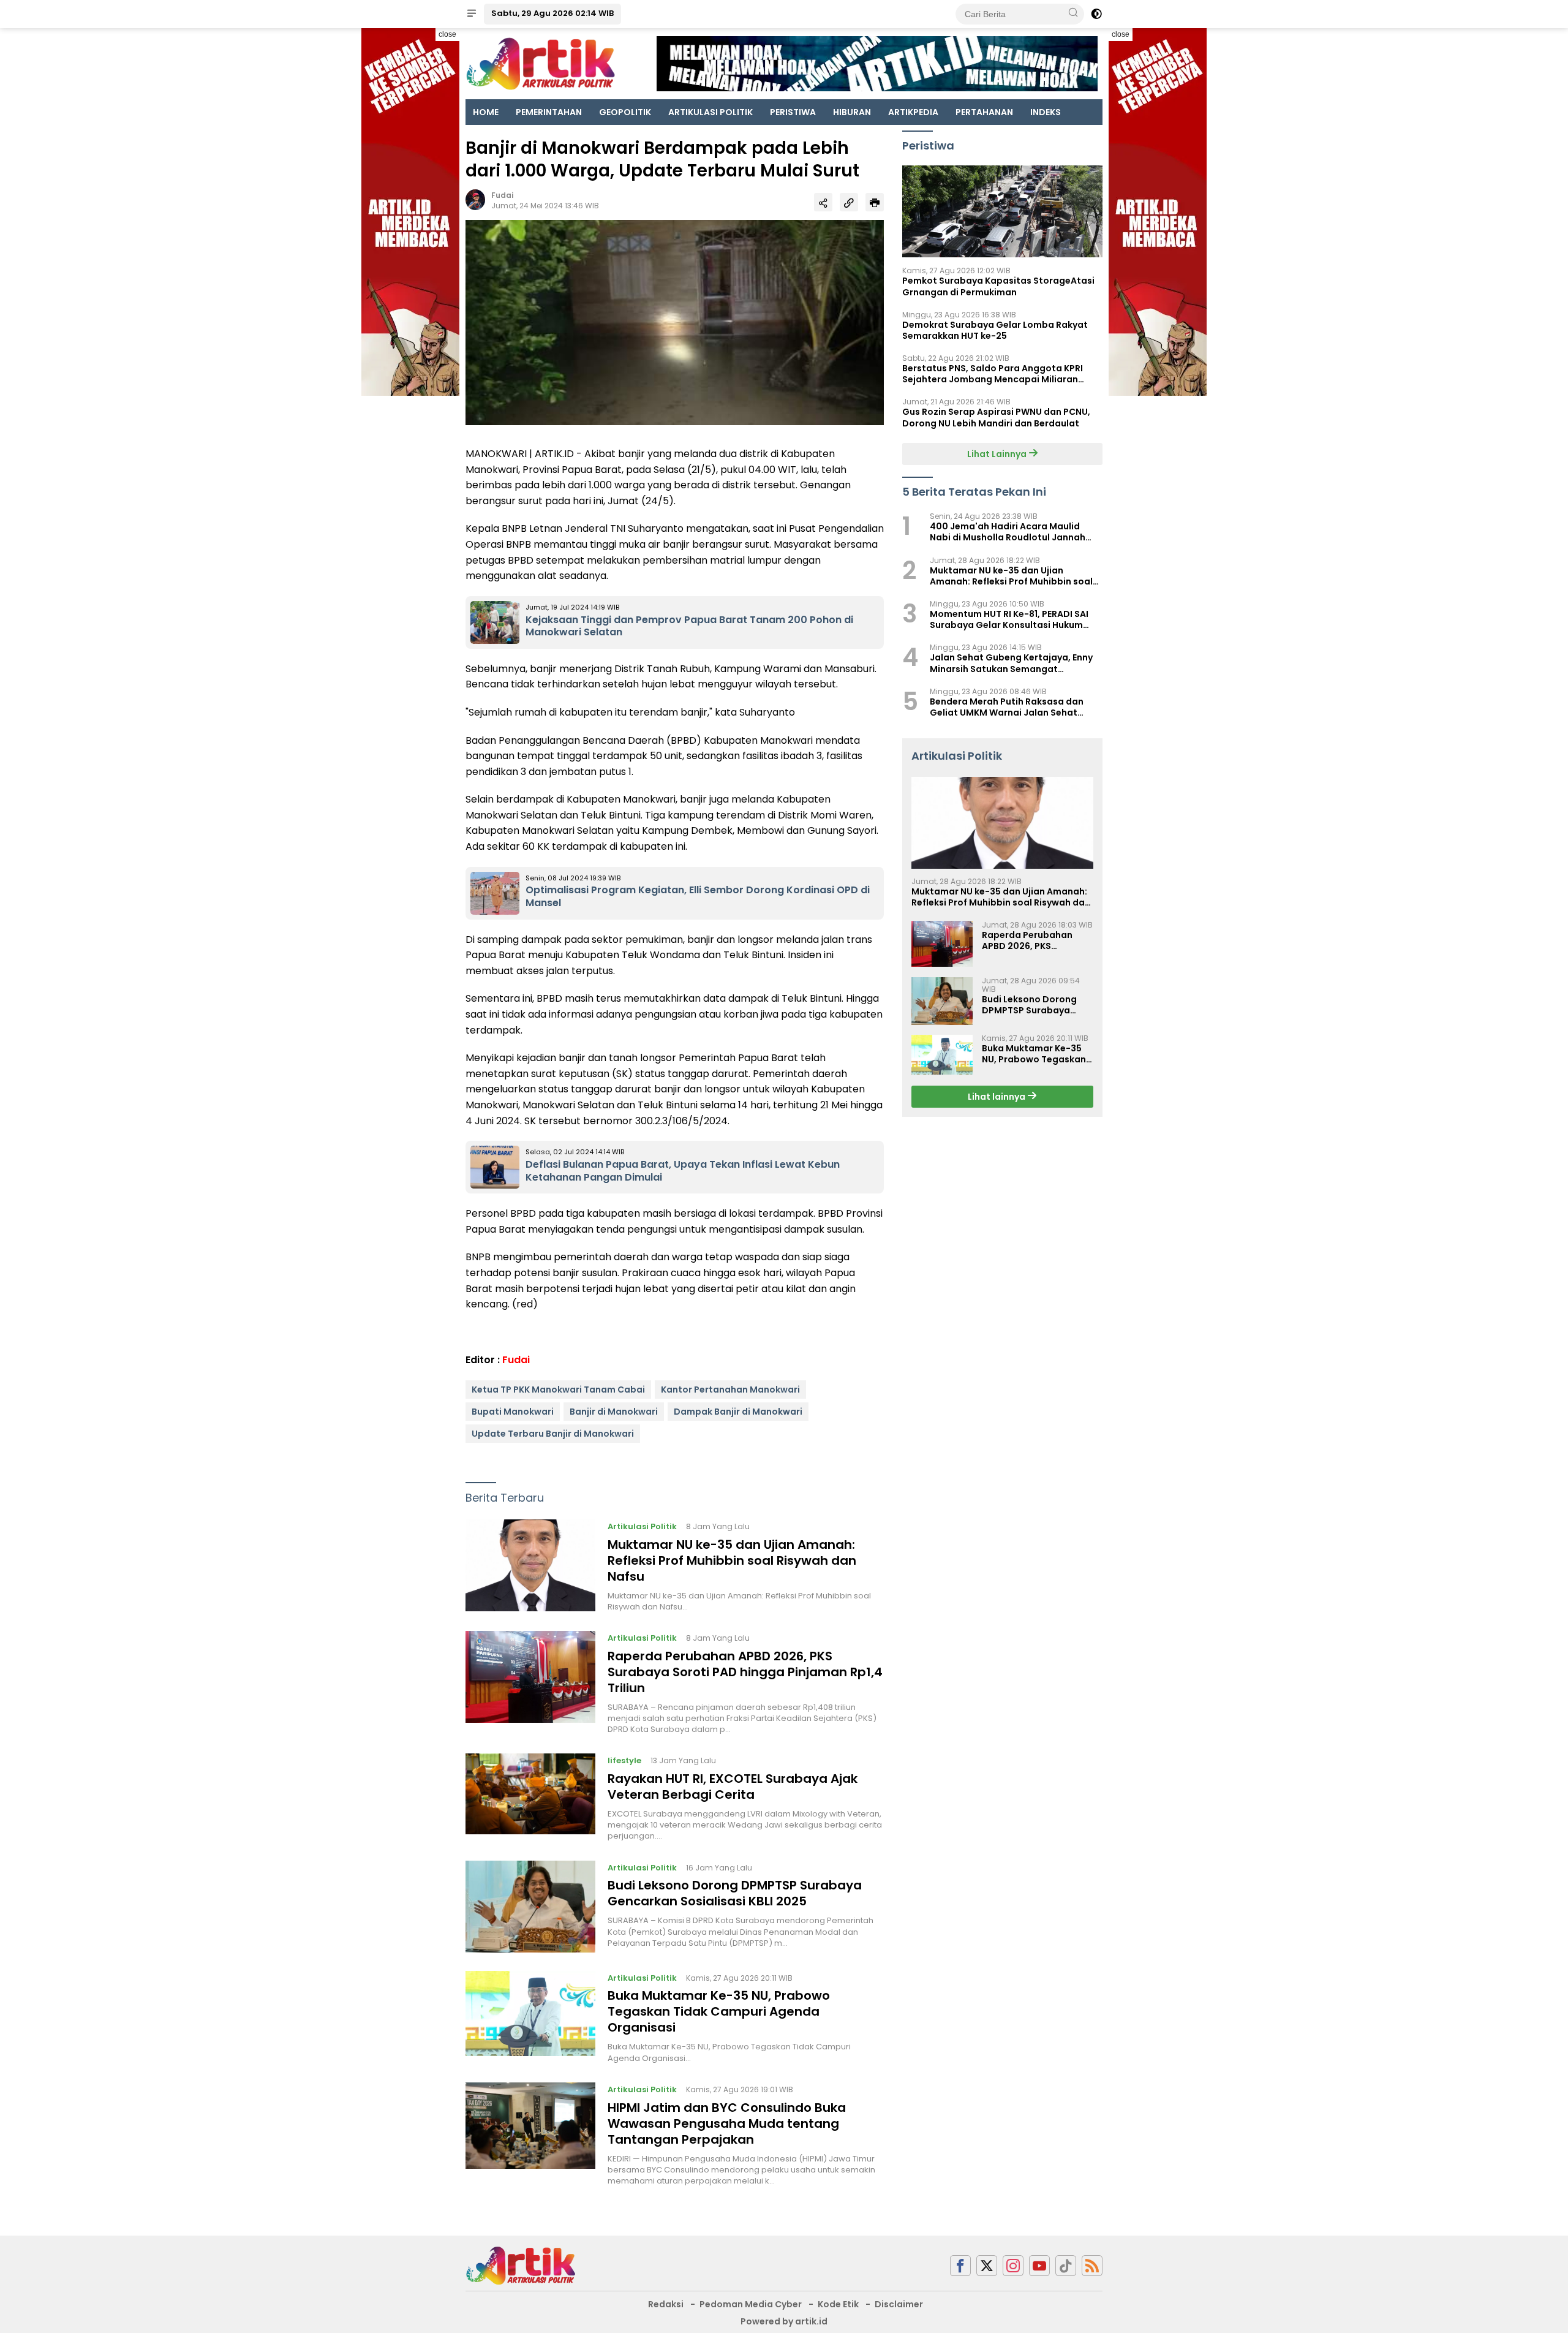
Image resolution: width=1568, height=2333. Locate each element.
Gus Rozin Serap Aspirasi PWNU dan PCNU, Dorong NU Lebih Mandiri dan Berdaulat (996, 418)
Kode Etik (838, 2304)
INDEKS (1046, 112)
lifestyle (624, 1760)
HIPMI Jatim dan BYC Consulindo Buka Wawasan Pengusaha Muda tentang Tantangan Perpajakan (727, 2123)
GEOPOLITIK (625, 112)
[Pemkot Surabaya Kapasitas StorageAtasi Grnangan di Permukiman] (1002, 212)
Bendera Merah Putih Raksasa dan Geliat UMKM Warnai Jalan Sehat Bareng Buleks (1007, 707)
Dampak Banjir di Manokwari (738, 1412)
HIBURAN (852, 112)
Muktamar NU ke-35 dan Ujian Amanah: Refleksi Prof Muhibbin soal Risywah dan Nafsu (732, 1560)
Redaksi (666, 2304)
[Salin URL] (849, 202)
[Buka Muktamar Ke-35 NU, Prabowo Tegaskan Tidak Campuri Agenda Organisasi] (530, 2017)
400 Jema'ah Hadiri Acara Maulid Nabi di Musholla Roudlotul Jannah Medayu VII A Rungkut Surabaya (1008, 532)
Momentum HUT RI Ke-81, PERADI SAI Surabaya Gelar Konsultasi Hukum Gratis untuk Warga (1009, 620)
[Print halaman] (875, 202)
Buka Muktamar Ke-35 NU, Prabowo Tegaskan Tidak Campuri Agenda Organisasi (719, 2011)
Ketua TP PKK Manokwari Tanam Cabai (558, 1390)
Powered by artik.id (784, 2321)
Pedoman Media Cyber (751, 2304)
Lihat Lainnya (998, 454)
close (447, 34)
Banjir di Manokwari (614, 1412)
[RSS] (1092, 2266)
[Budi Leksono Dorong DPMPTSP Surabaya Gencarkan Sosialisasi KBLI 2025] (530, 1907)
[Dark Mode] (1096, 14)
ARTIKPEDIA (913, 112)
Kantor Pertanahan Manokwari (730, 1390)
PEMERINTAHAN (549, 112)
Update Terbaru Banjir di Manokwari (553, 1434)
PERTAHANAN (984, 112)
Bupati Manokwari (513, 1412)
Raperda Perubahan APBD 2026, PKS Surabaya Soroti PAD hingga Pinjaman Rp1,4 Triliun (745, 1672)
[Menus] (472, 14)
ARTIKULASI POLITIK (710, 112)
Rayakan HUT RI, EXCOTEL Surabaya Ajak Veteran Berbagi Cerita (733, 1787)
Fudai (502, 195)
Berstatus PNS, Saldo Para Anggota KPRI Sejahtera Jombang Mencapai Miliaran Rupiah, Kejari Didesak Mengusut (993, 374)
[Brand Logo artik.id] (541, 63)
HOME (486, 112)
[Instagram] (1013, 2266)
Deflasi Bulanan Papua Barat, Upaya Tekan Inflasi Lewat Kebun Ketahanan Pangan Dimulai (683, 1171)
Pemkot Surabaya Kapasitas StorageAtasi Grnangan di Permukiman (998, 287)
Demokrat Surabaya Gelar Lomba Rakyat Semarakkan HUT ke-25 (995, 330)
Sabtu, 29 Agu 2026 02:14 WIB (552, 13)
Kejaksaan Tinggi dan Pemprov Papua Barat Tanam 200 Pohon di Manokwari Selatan (689, 626)
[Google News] (1066, 2266)
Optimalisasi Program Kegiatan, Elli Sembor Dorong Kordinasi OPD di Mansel (698, 896)
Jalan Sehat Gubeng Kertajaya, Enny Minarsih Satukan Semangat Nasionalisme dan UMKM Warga (1011, 664)
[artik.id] (521, 2265)
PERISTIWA (793, 112)
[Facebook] (960, 2266)
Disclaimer (899, 2304)
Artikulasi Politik (642, 1526)
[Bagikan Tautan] (823, 202)
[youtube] (1039, 2266)
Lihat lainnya (997, 1097)
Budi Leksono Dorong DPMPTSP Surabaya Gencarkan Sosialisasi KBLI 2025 (735, 1893)
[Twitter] (987, 2266)
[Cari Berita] (1073, 13)
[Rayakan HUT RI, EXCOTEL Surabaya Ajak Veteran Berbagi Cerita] (530, 1798)
